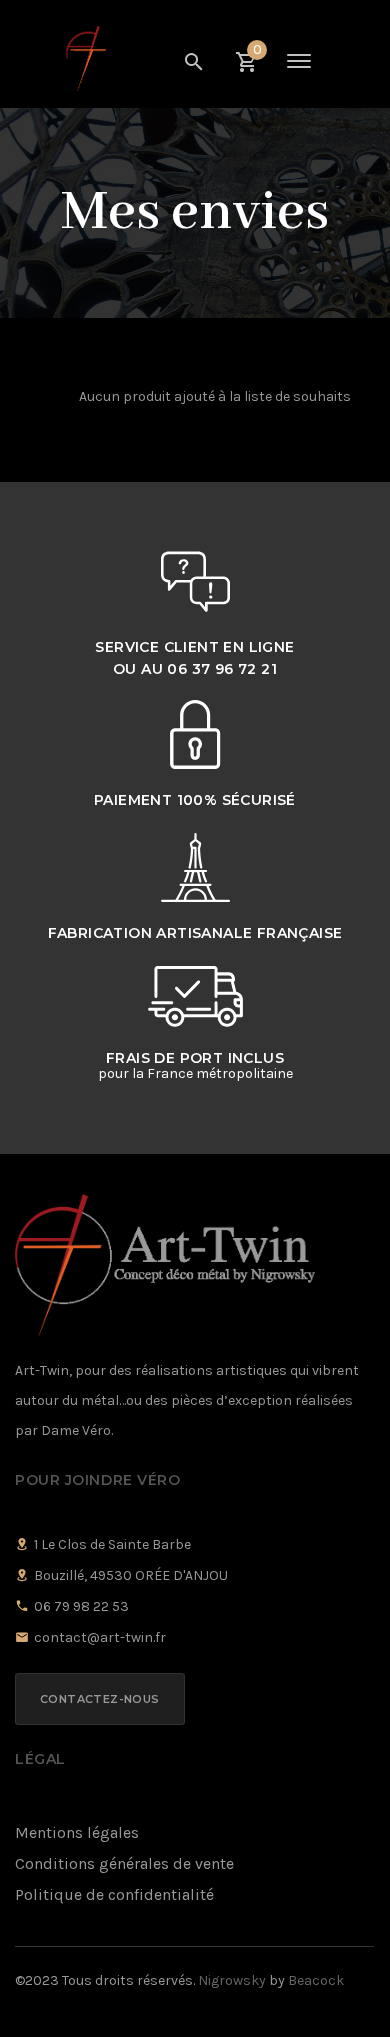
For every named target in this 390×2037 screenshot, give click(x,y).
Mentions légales (77, 1832)
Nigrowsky (232, 1980)
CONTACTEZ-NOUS (100, 1699)
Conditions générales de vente (124, 1863)
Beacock (316, 1980)
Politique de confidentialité (114, 1894)
